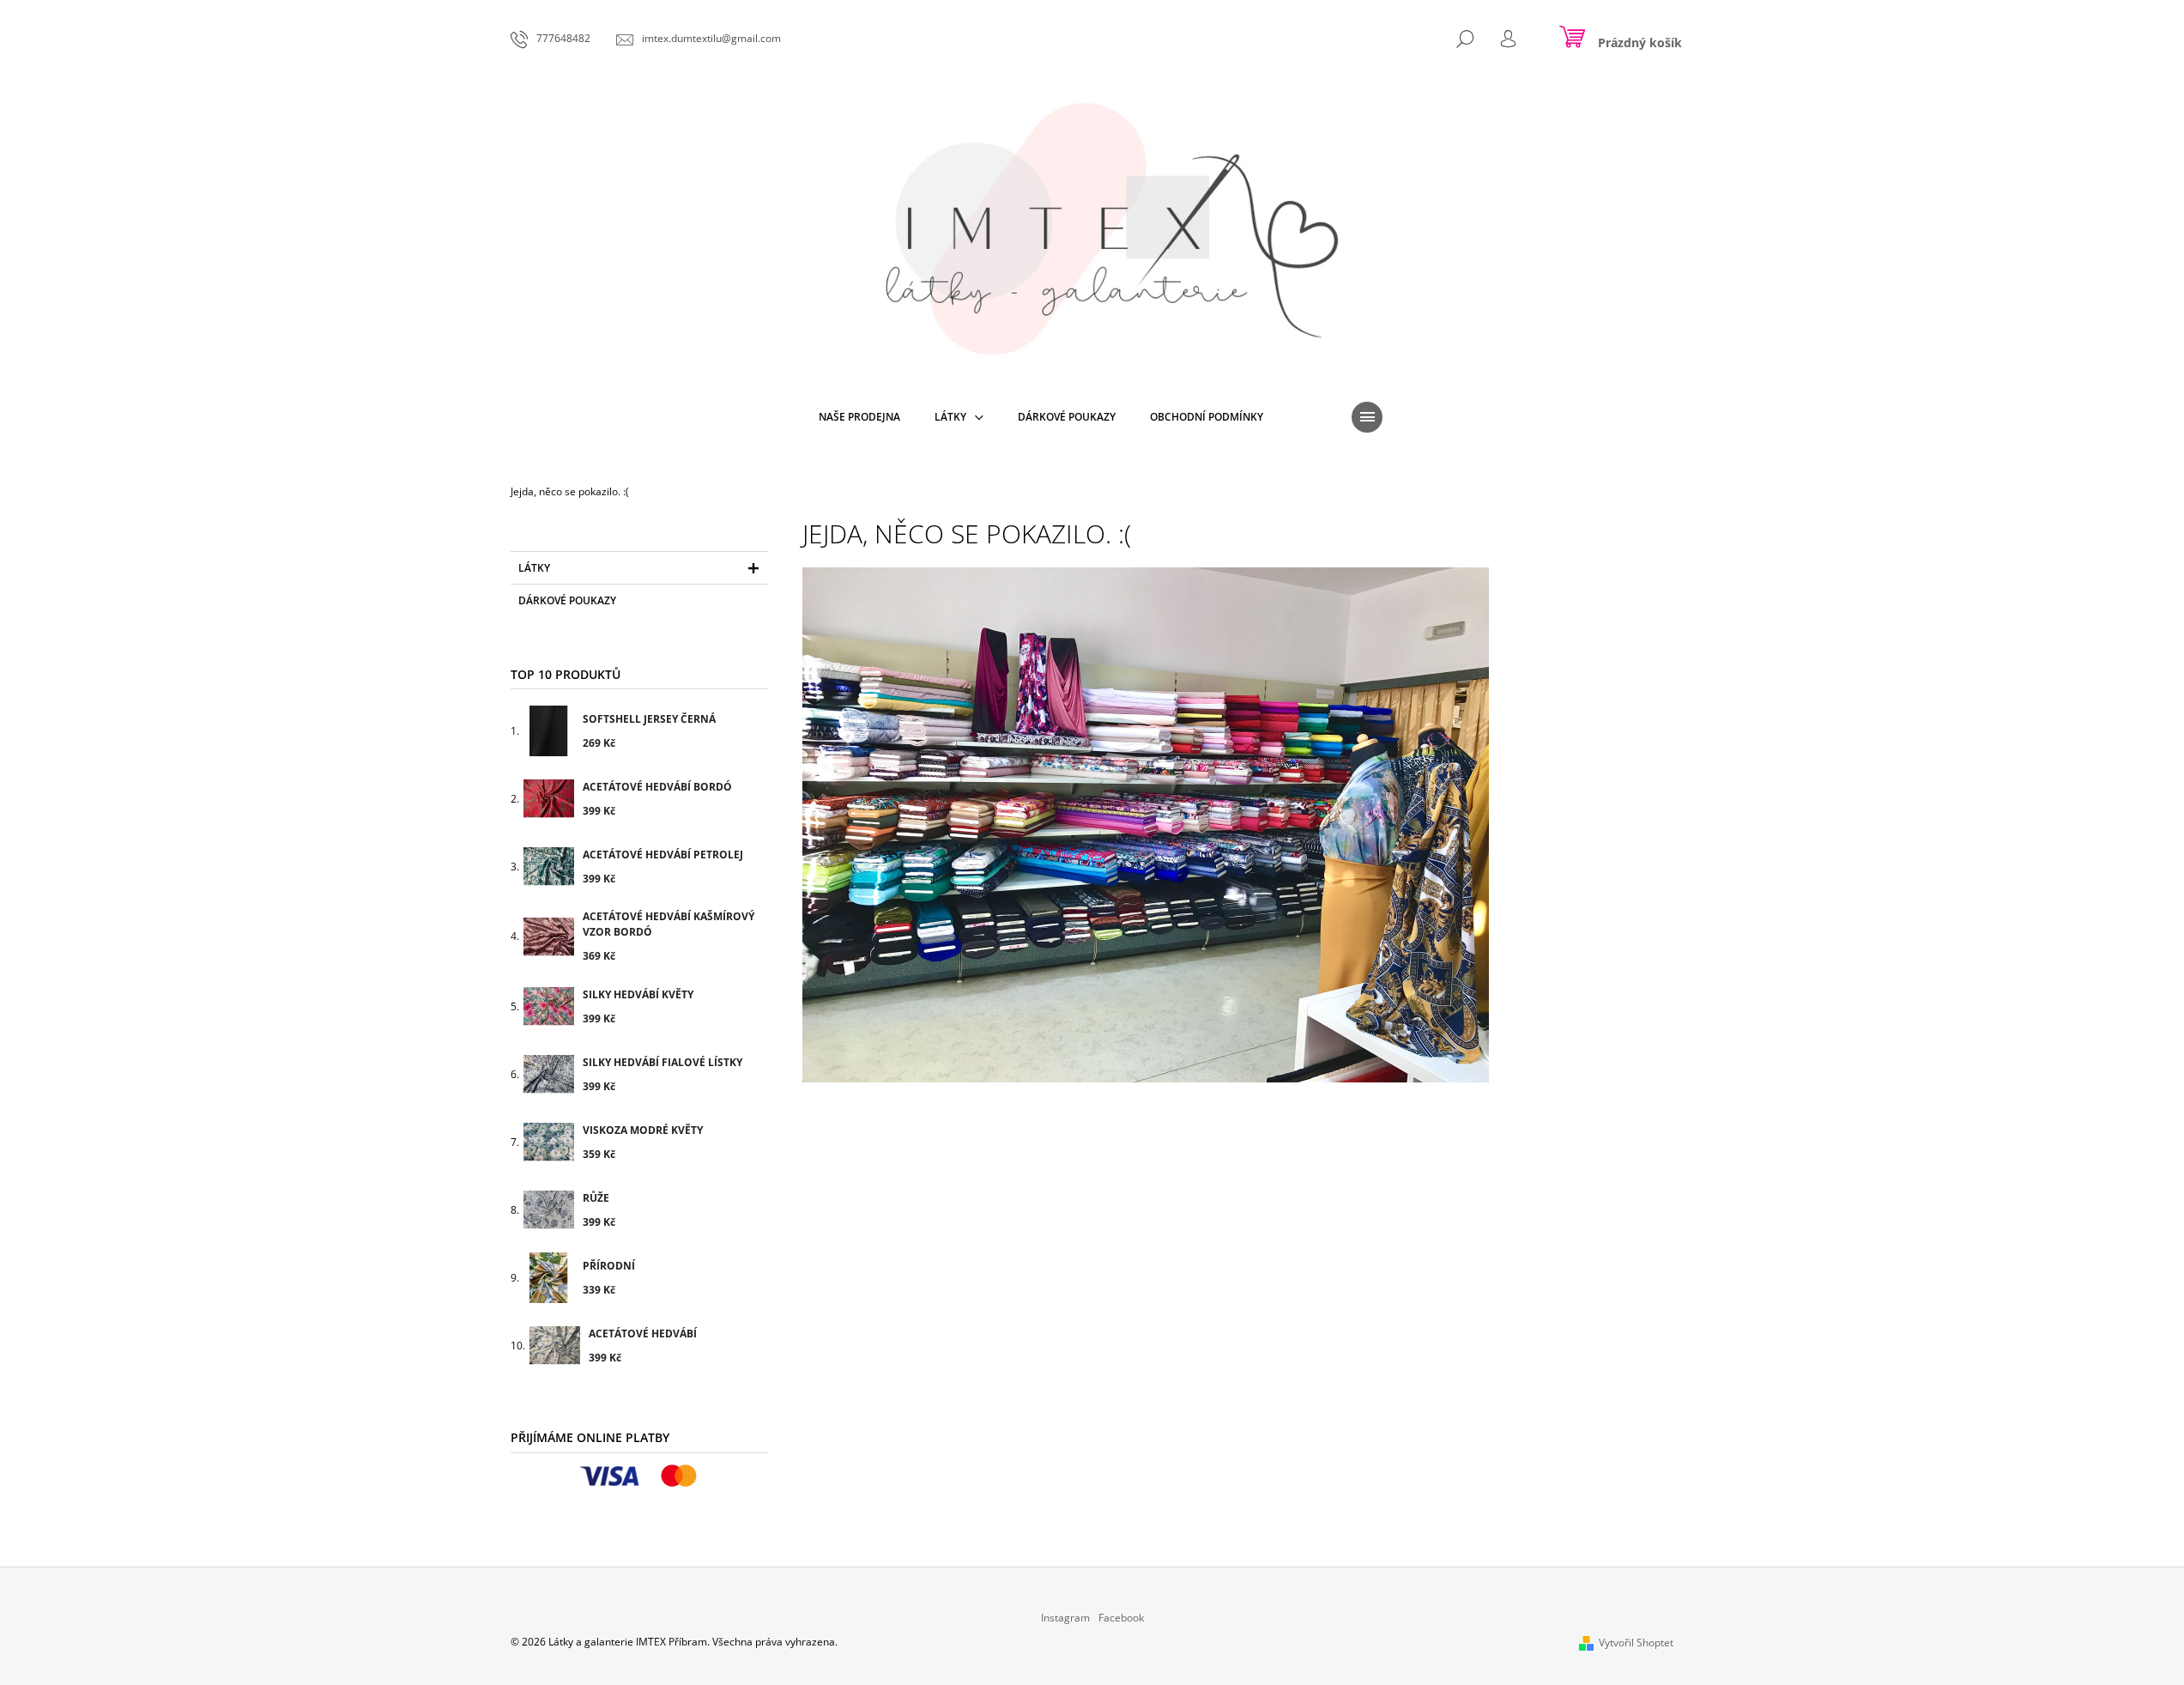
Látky (534, 568)
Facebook (1121, 1618)
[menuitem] (859, 417)
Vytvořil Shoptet (1636, 1643)
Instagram (1065, 1618)
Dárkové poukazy (567, 600)
